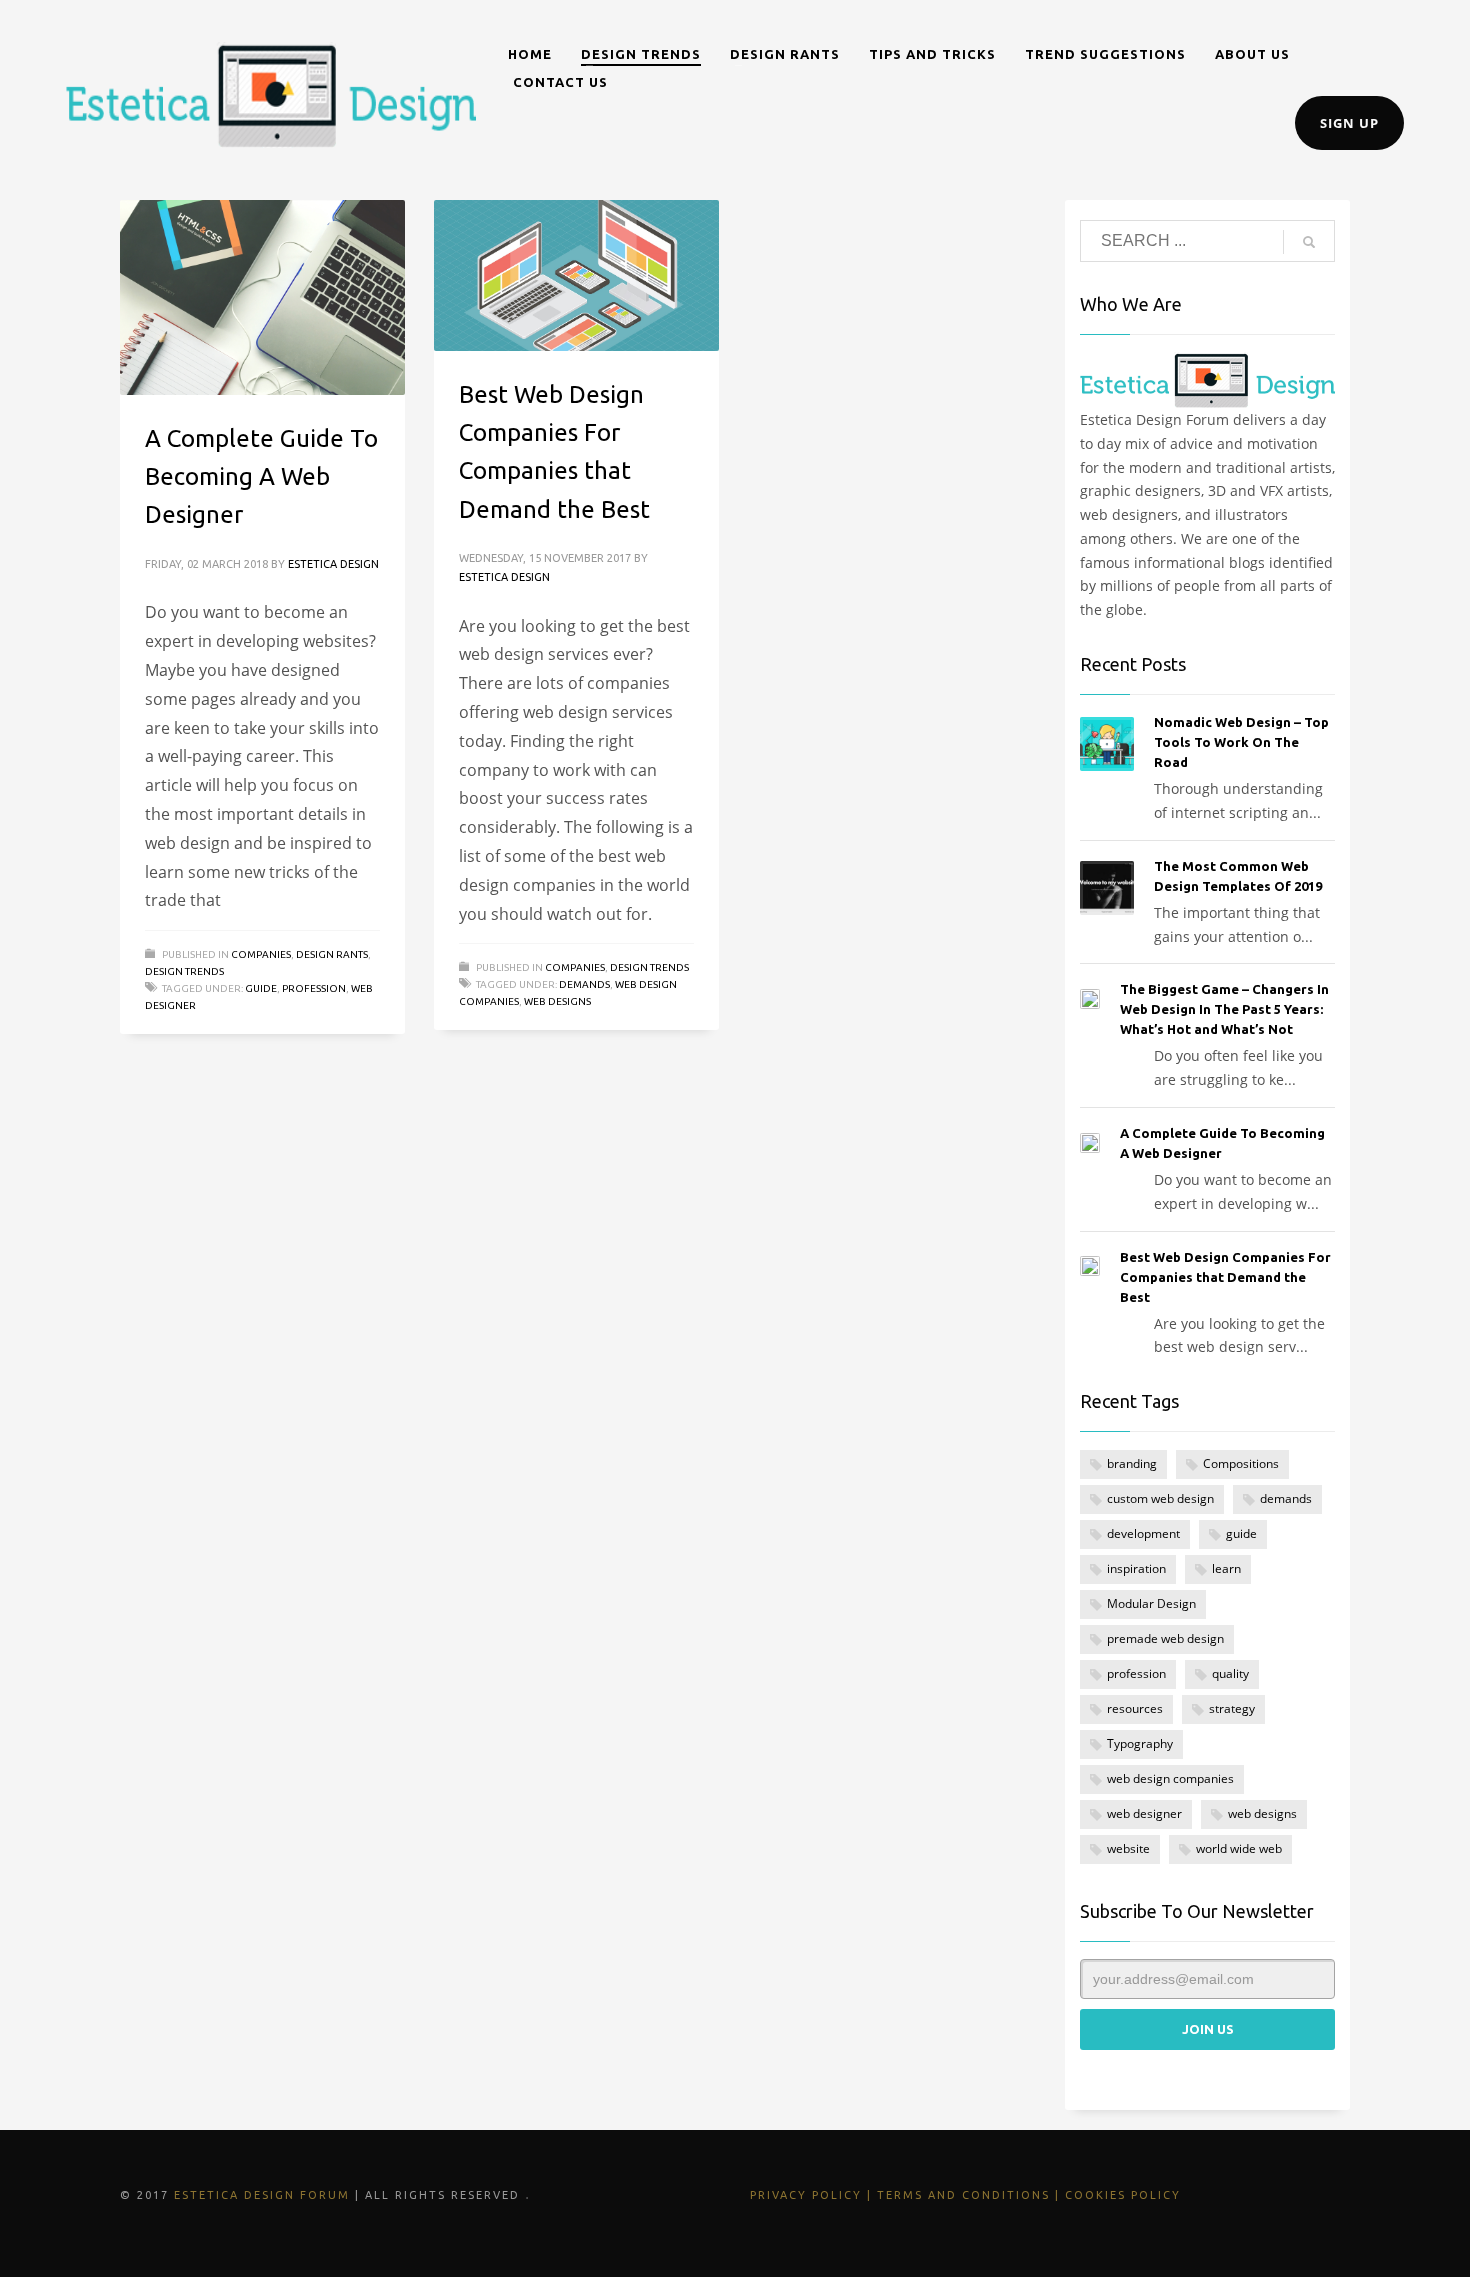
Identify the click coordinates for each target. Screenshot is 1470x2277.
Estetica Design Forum (262, 2195)
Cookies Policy (1123, 2195)
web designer (1144, 1813)
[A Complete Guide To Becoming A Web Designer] (262, 297)
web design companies (1170, 1778)
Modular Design (1151, 1603)
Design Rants (332, 954)
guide (261, 988)
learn (1226, 1568)
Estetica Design (333, 564)
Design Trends (184, 971)
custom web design (1160, 1498)
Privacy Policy (806, 2195)
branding (1132, 1463)
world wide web (1239, 1848)
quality (1230, 1673)
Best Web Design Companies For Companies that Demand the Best (1225, 1277)
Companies (261, 954)
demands (584, 984)
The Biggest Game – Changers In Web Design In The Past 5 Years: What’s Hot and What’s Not (1224, 1009)
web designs (557, 1001)
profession (314, 988)
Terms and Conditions (963, 2195)
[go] (1309, 242)
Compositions (1241, 1463)
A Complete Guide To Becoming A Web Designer (261, 477)
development (1143, 1533)
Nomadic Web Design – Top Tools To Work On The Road (1241, 742)
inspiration (1136, 1568)
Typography (1140, 1743)
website (1128, 1848)
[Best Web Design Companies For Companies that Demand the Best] (576, 275)
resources (1135, 1708)
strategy (1232, 1708)
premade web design (1165, 1638)
